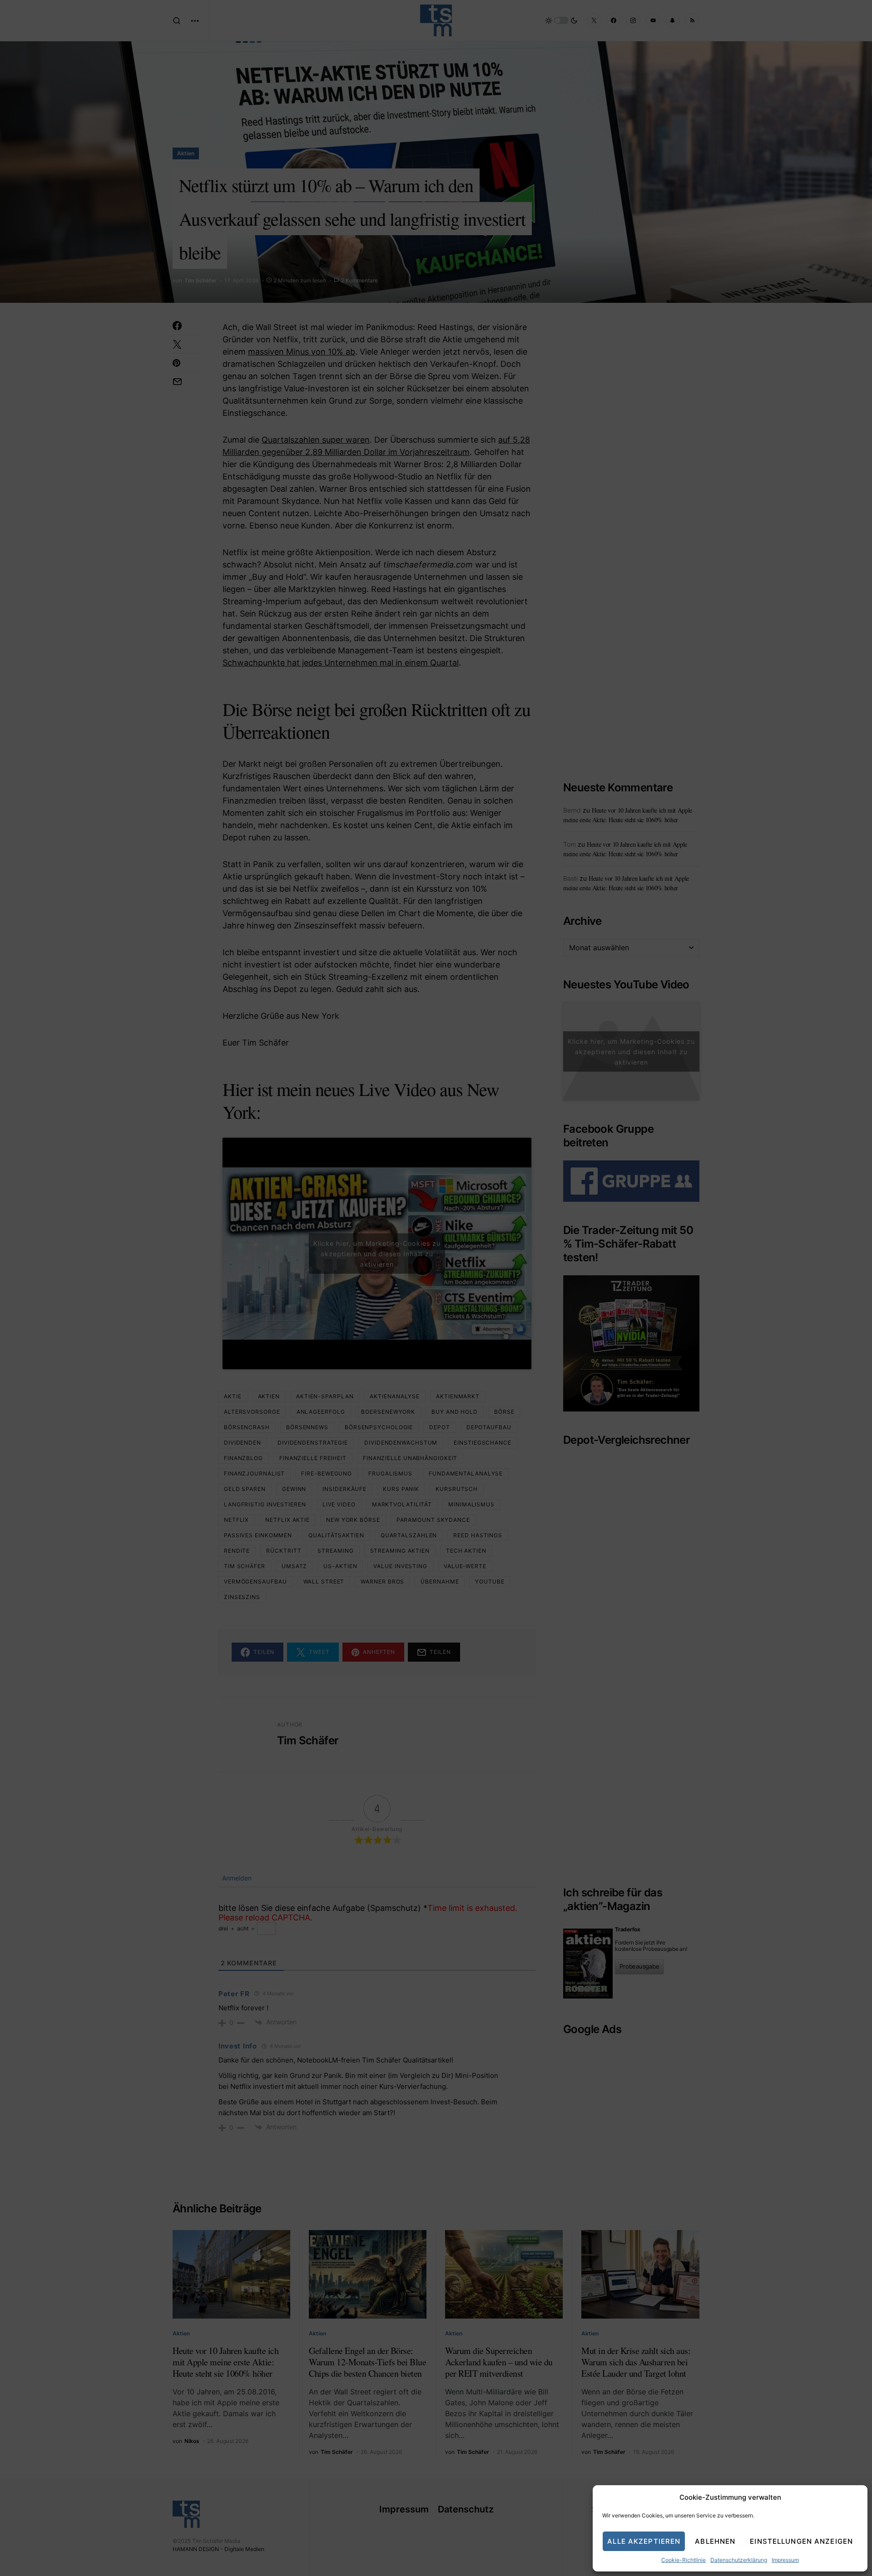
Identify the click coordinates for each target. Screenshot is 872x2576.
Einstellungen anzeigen (801, 2541)
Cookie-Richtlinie (684, 2560)
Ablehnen (715, 2541)
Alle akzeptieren (644, 2541)
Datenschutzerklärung (739, 2560)
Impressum (785, 2560)
